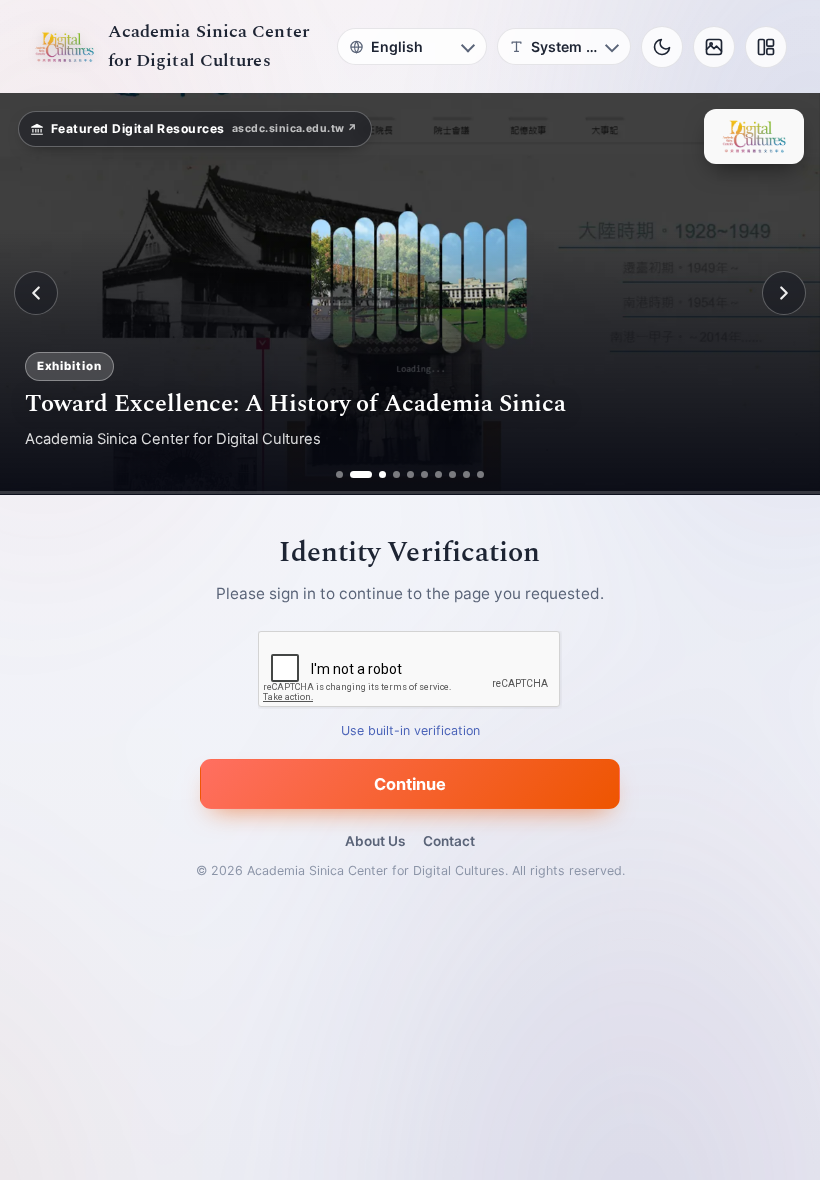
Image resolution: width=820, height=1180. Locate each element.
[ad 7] (438, 474)
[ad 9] (466, 474)
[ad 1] (339, 474)
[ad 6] (424, 474)
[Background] (714, 47)
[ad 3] (375, 474)
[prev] (36, 293)
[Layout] (766, 47)
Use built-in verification (410, 730)
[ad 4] (396, 474)
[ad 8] (452, 474)
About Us (375, 841)
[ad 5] (410, 474)
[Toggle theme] (662, 47)
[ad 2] (353, 474)
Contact (449, 841)
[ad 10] (480, 474)
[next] (784, 293)
